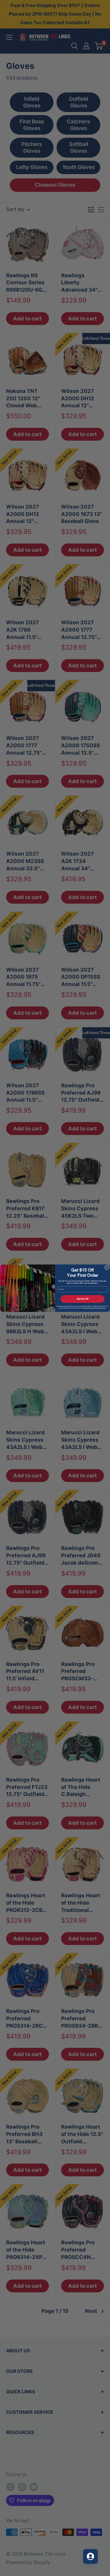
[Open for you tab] (90, 2556)
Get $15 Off (82, 1299)
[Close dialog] (107, 1267)
